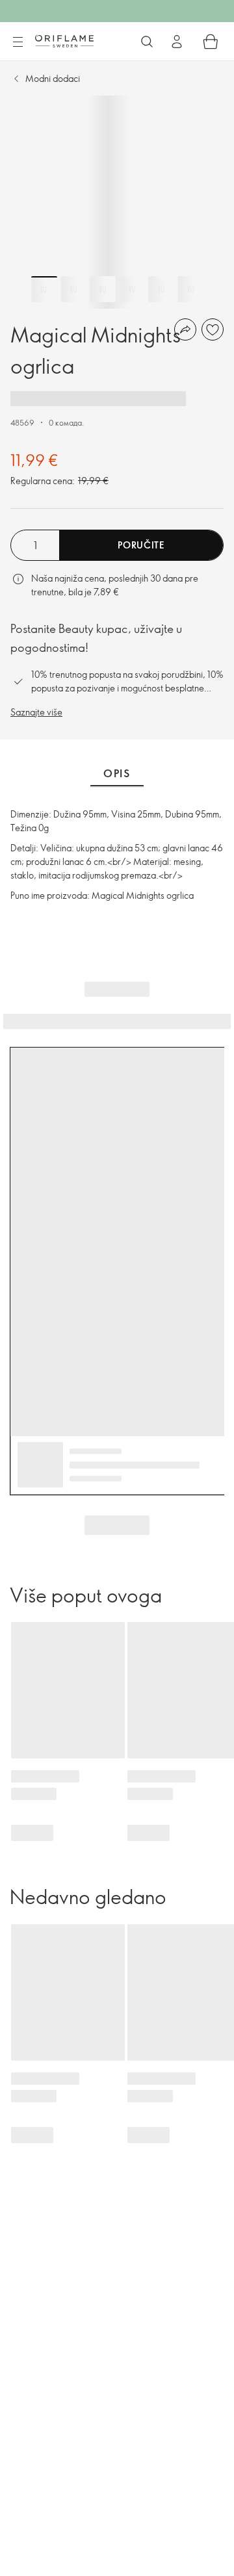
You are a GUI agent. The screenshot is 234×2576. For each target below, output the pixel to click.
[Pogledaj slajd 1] (44, 289)
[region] (117, 202)
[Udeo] (185, 329)
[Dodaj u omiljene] (213, 329)
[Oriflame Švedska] (64, 41)
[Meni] (18, 42)
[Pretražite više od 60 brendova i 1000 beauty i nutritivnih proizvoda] (147, 42)
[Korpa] (211, 42)
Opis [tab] (117, 773)
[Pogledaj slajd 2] (73, 289)
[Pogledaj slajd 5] (161, 289)
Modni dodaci (53, 78)
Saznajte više (36, 712)
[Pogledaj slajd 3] (103, 289)
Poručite (141, 545)
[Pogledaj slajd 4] (132, 289)
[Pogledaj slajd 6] (190, 289)
